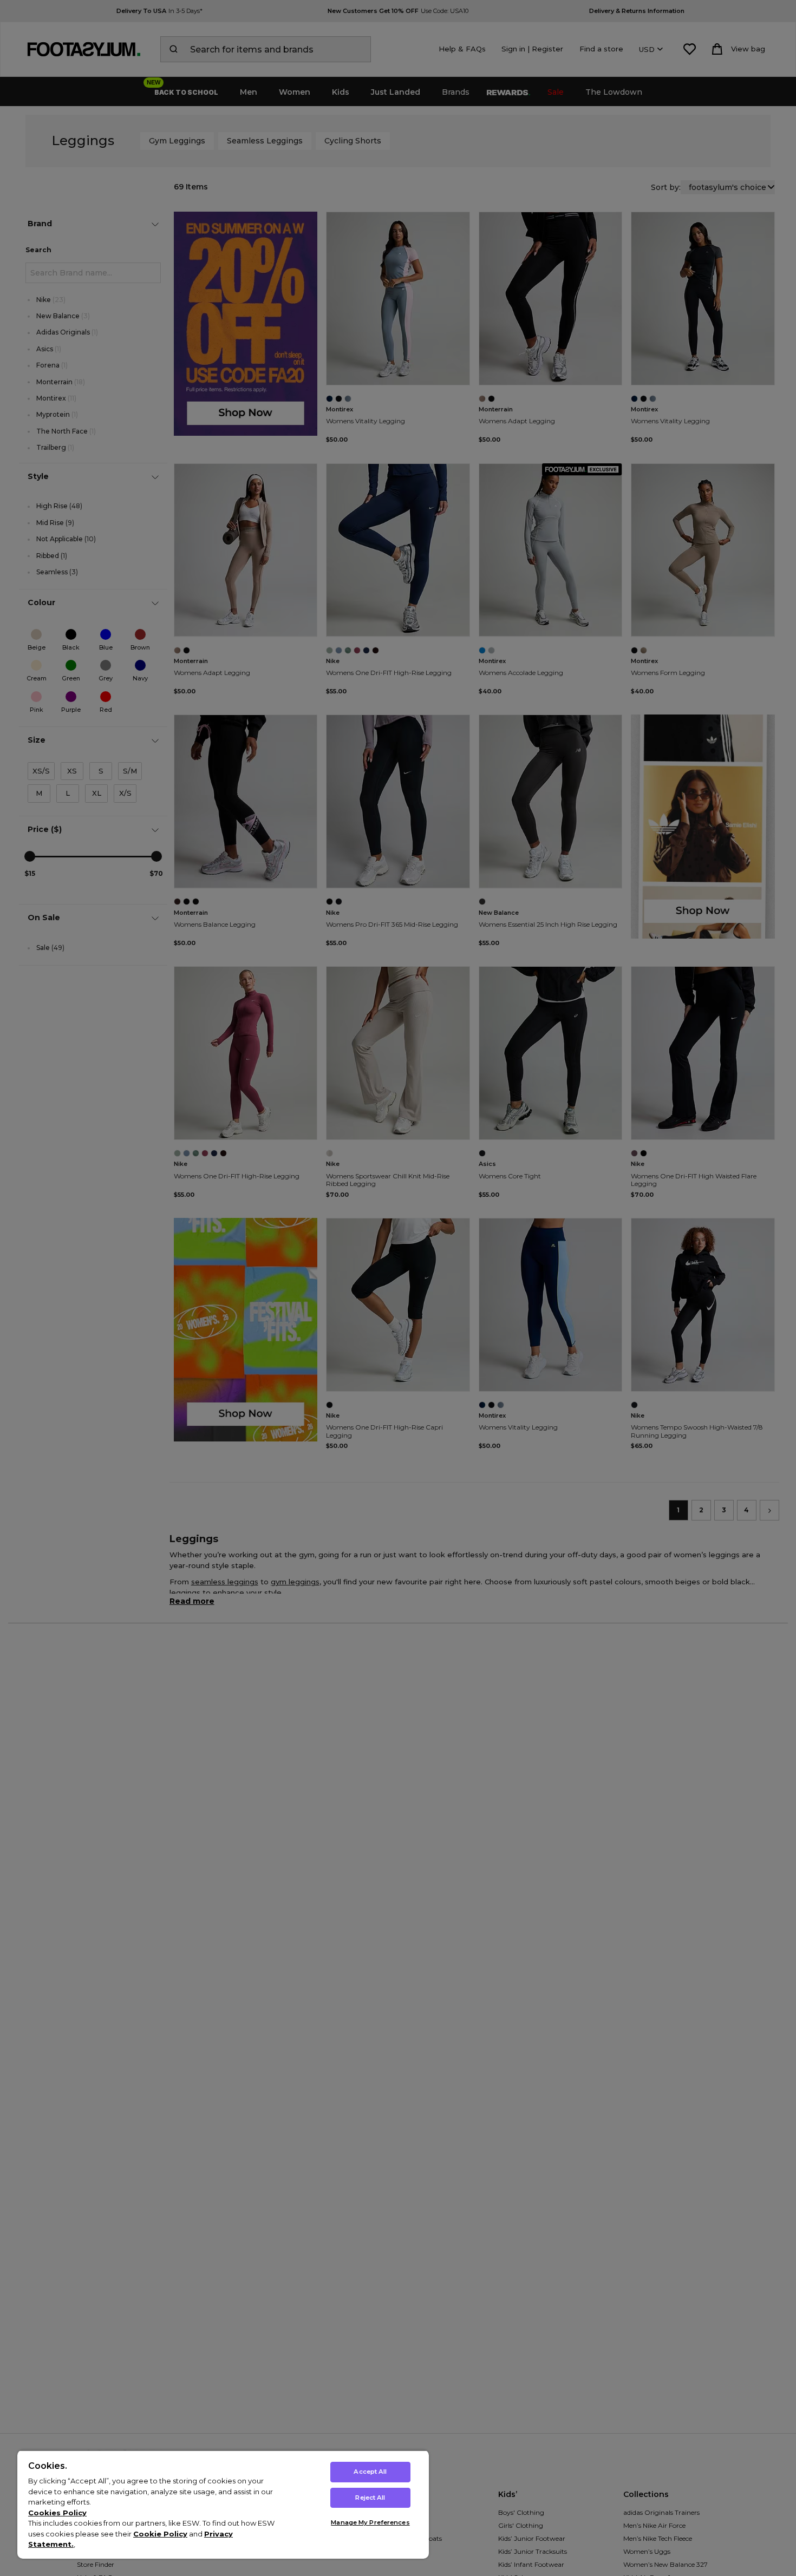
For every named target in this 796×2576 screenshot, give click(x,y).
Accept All (370, 2472)
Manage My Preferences (370, 2522)
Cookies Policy (57, 2513)
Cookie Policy (160, 2534)
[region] (223, 2504)
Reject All (370, 2498)
